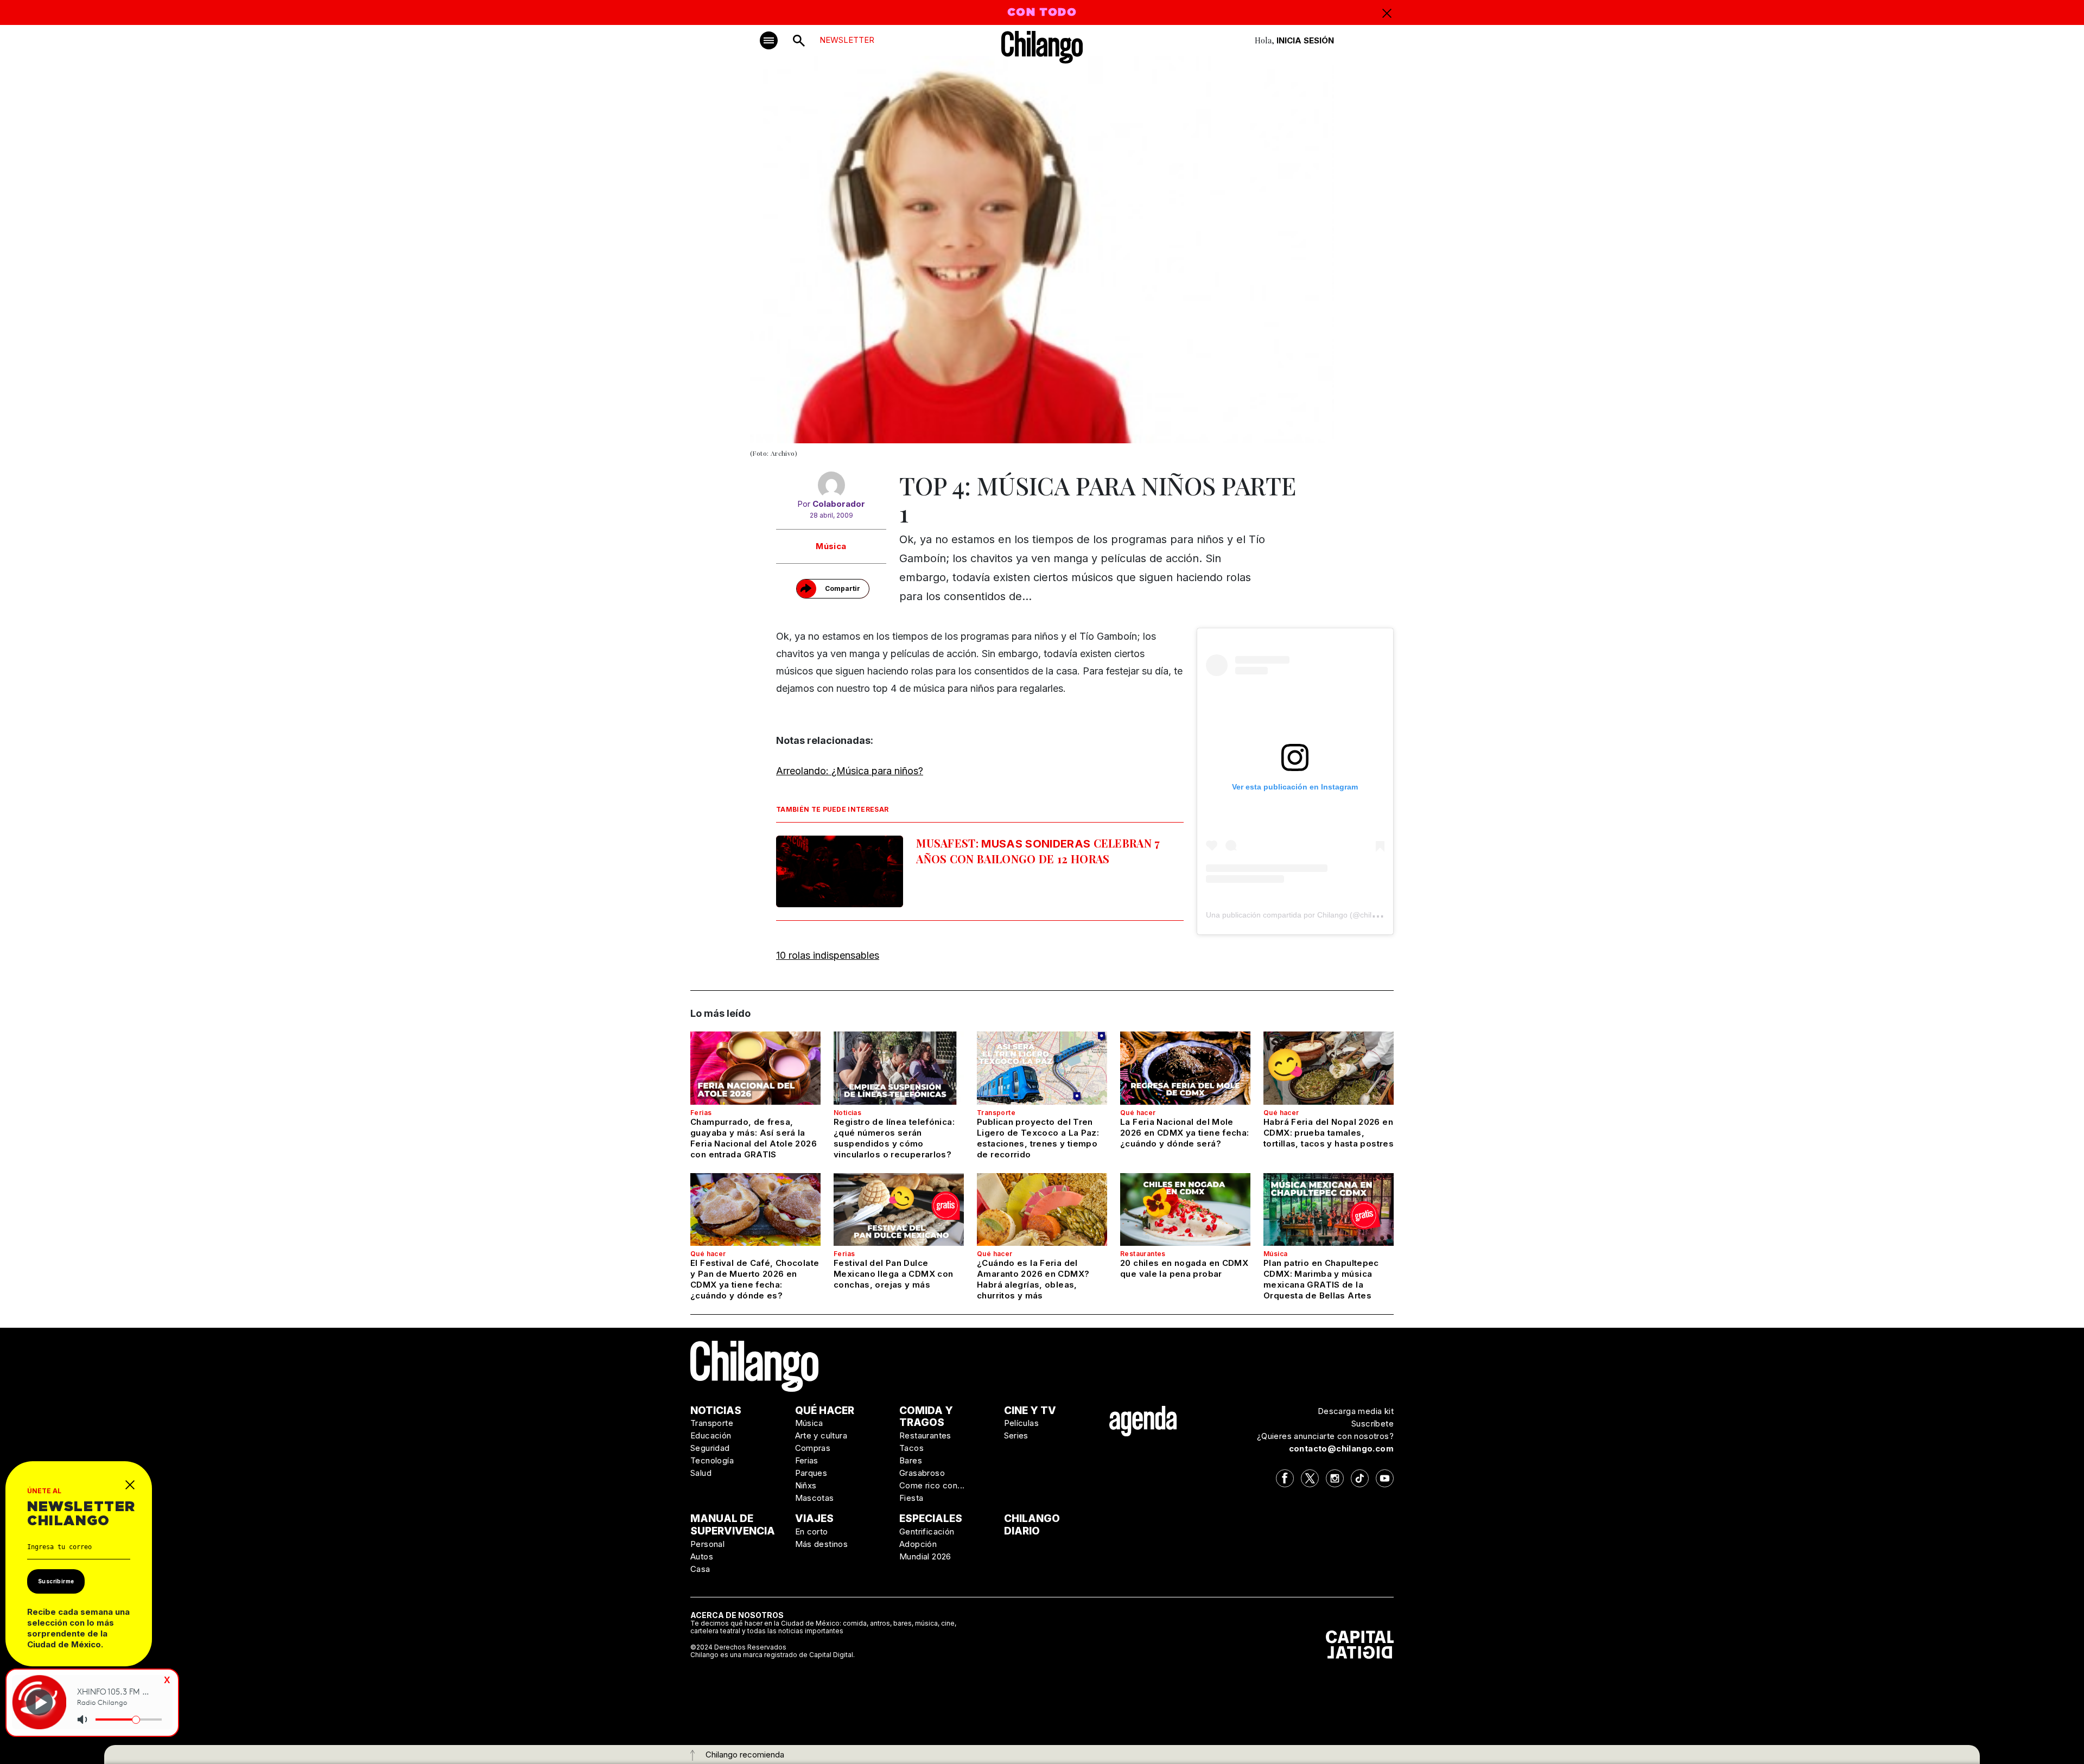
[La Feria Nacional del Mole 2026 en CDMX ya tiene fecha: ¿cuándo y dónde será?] (1185, 1068)
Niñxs (806, 1485)
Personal (707, 1544)
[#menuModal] (769, 40)
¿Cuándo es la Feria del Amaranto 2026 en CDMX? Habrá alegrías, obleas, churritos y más (1033, 1279)
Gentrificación (927, 1531)
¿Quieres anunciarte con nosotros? (1325, 1436)
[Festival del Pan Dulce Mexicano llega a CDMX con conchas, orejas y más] (899, 1209)
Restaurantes (1143, 1254)
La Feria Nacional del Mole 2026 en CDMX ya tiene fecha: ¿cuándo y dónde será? (1185, 1133)
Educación (711, 1435)
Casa (700, 1569)
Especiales (931, 1518)
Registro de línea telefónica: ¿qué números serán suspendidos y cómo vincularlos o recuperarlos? (894, 1138)
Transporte (996, 1113)
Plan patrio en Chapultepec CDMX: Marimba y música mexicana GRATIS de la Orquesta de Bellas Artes (1321, 1279)
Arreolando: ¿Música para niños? (850, 771)
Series (1016, 1435)
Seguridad (710, 1448)
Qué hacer (1138, 1113)
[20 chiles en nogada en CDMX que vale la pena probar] (1185, 1209)
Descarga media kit (1356, 1411)
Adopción (918, 1544)
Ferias (701, 1113)
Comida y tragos (926, 1417)
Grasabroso (922, 1473)
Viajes (814, 1518)
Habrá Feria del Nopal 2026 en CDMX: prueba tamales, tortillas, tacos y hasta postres (1329, 1133)
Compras (813, 1448)
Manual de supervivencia (733, 1525)
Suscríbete (1373, 1424)
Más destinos (822, 1544)
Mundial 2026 (925, 1556)
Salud (701, 1473)
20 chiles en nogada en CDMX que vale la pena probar (1184, 1268)
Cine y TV (1030, 1410)
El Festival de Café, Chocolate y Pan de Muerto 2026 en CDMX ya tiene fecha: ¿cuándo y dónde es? (755, 1279)
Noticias (847, 1113)
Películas (1022, 1423)
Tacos (911, 1448)
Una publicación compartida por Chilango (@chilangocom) (1306, 915)
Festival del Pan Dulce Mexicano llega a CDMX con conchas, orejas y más (893, 1274)
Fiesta (911, 1498)
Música (831, 546)
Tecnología (712, 1460)
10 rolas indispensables (828, 955)
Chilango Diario (1032, 1525)
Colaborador (839, 504)
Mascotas (815, 1498)
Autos (702, 1556)
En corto (812, 1531)
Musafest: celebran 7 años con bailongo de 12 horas (1038, 851)
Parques (811, 1473)
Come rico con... (932, 1485)
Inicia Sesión (1305, 40)
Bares (911, 1460)
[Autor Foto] (831, 485)
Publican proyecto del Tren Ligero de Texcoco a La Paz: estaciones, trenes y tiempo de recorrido (1038, 1138)
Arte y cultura (821, 1435)
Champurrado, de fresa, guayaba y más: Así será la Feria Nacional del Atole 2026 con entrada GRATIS (754, 1138)
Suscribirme (56, 1581)
